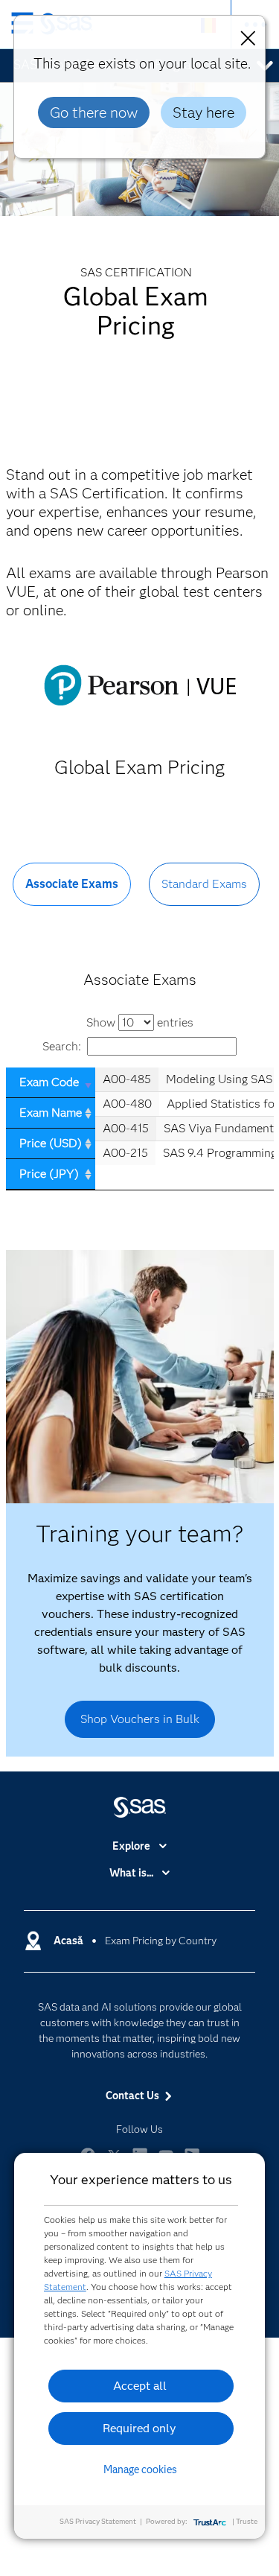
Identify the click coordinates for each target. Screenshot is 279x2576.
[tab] (72, 896)
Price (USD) (51, 1143)
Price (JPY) (49, 1174)
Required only (139, 2428)
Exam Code (49, 1082)
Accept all (140, 2386)
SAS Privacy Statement (98, 2521)
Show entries (140, 1022)
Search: (62, 1046)
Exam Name (51, 1113)
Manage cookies (140, 2469)
